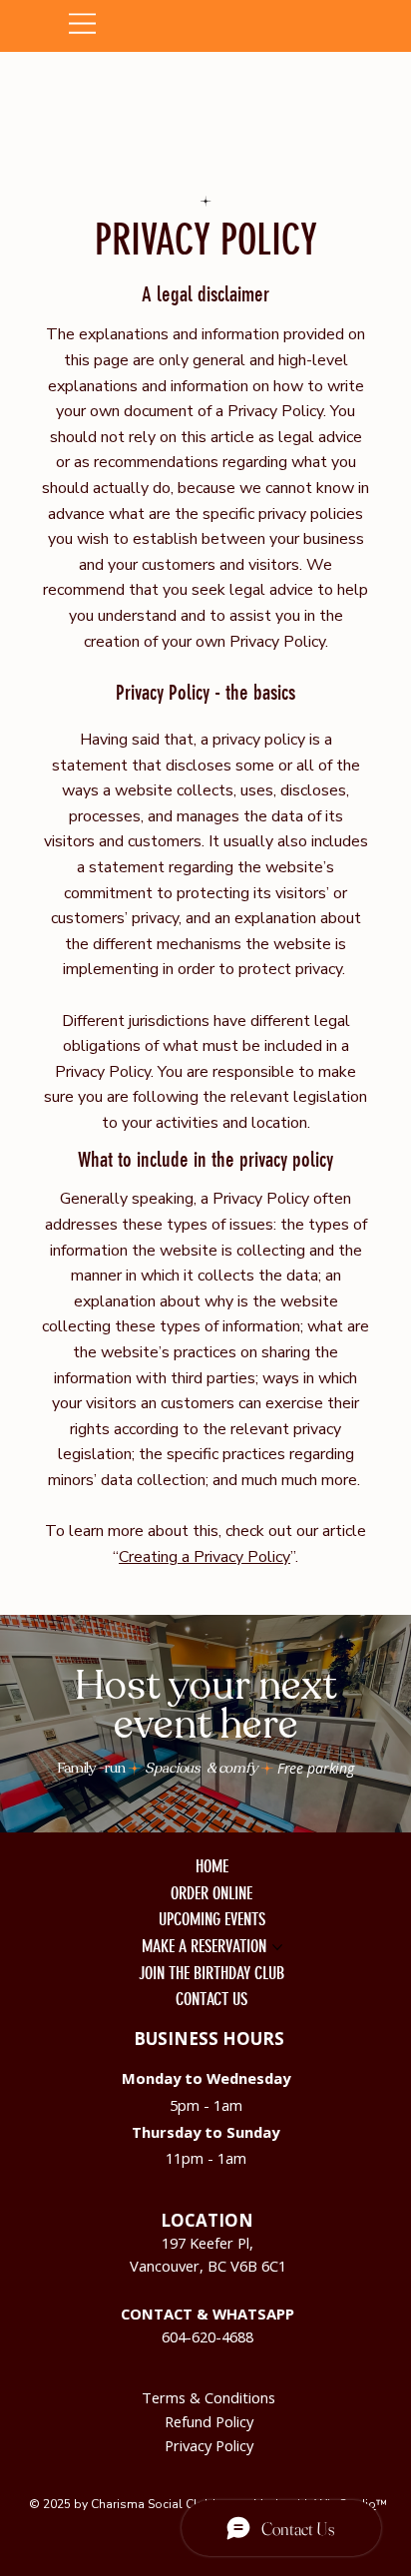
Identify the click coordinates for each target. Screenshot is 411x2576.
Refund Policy (209, 2421)
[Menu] (207, 23)
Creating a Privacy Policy (205, 1557)
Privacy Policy (209, 2445)
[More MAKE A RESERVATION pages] (277, 1947)
